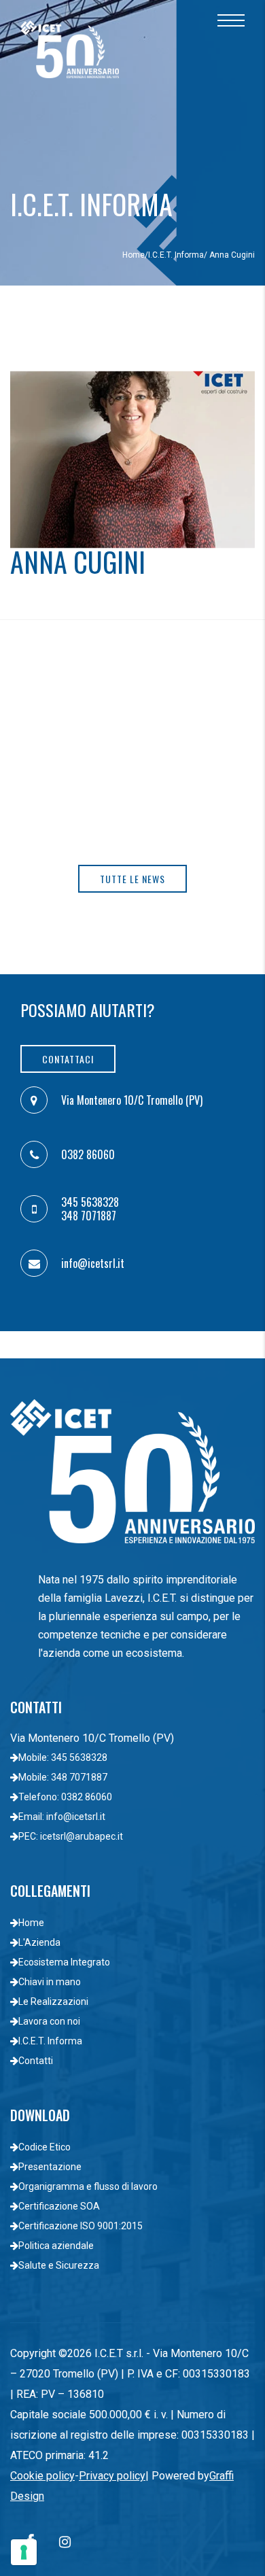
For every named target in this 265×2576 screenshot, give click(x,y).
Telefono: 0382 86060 (65, 1797)
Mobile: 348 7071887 (63, 1777)
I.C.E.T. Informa (176, 255)
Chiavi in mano (50, 1982)
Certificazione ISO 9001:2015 (81, 2226)
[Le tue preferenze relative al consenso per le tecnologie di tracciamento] (24, 2552)
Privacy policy (112, 2476)
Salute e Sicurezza (59, 2265)
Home (134, 255)
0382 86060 (88, 1154)
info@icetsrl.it (93, 1263)
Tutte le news (132, 879)
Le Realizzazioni (53, 2002)
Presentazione (50, 2167)
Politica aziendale (56, 2246)
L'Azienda (39, 1942)
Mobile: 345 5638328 (63, 1757)
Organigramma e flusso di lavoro (88, 2186)
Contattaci (68, 1059)
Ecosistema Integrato (64, 1962)
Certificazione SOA (59, 2206)
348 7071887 (89, 1216)
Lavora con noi (49, 2021)
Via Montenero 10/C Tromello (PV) (132, 1100)
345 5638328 (90, 1202)
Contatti (36, 2061)
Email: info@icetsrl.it (62, 1817)
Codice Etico (45, 2147)
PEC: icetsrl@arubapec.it (71, 1836)
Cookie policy (42, 2476)
